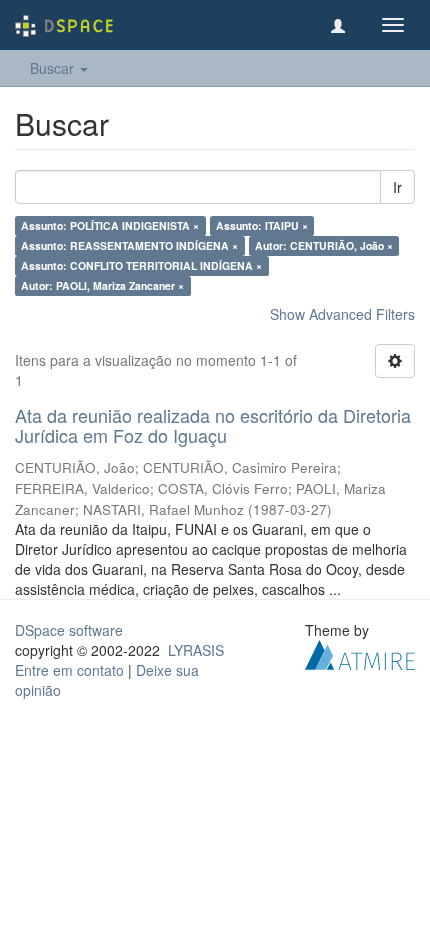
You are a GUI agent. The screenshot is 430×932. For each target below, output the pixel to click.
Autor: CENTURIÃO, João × (324, 245)
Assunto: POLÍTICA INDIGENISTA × (110, 225)
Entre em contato (69, 670)
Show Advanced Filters (342, 314)
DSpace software (69, 630)
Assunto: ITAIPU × (262, 225)
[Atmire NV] (360, 652)
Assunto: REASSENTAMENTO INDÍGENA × (129, 245)
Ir (397, 187)
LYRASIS (196, 650)
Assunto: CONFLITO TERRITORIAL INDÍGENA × (141, 265)
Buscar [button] (54, 68)
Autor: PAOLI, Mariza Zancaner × (102, 285)
